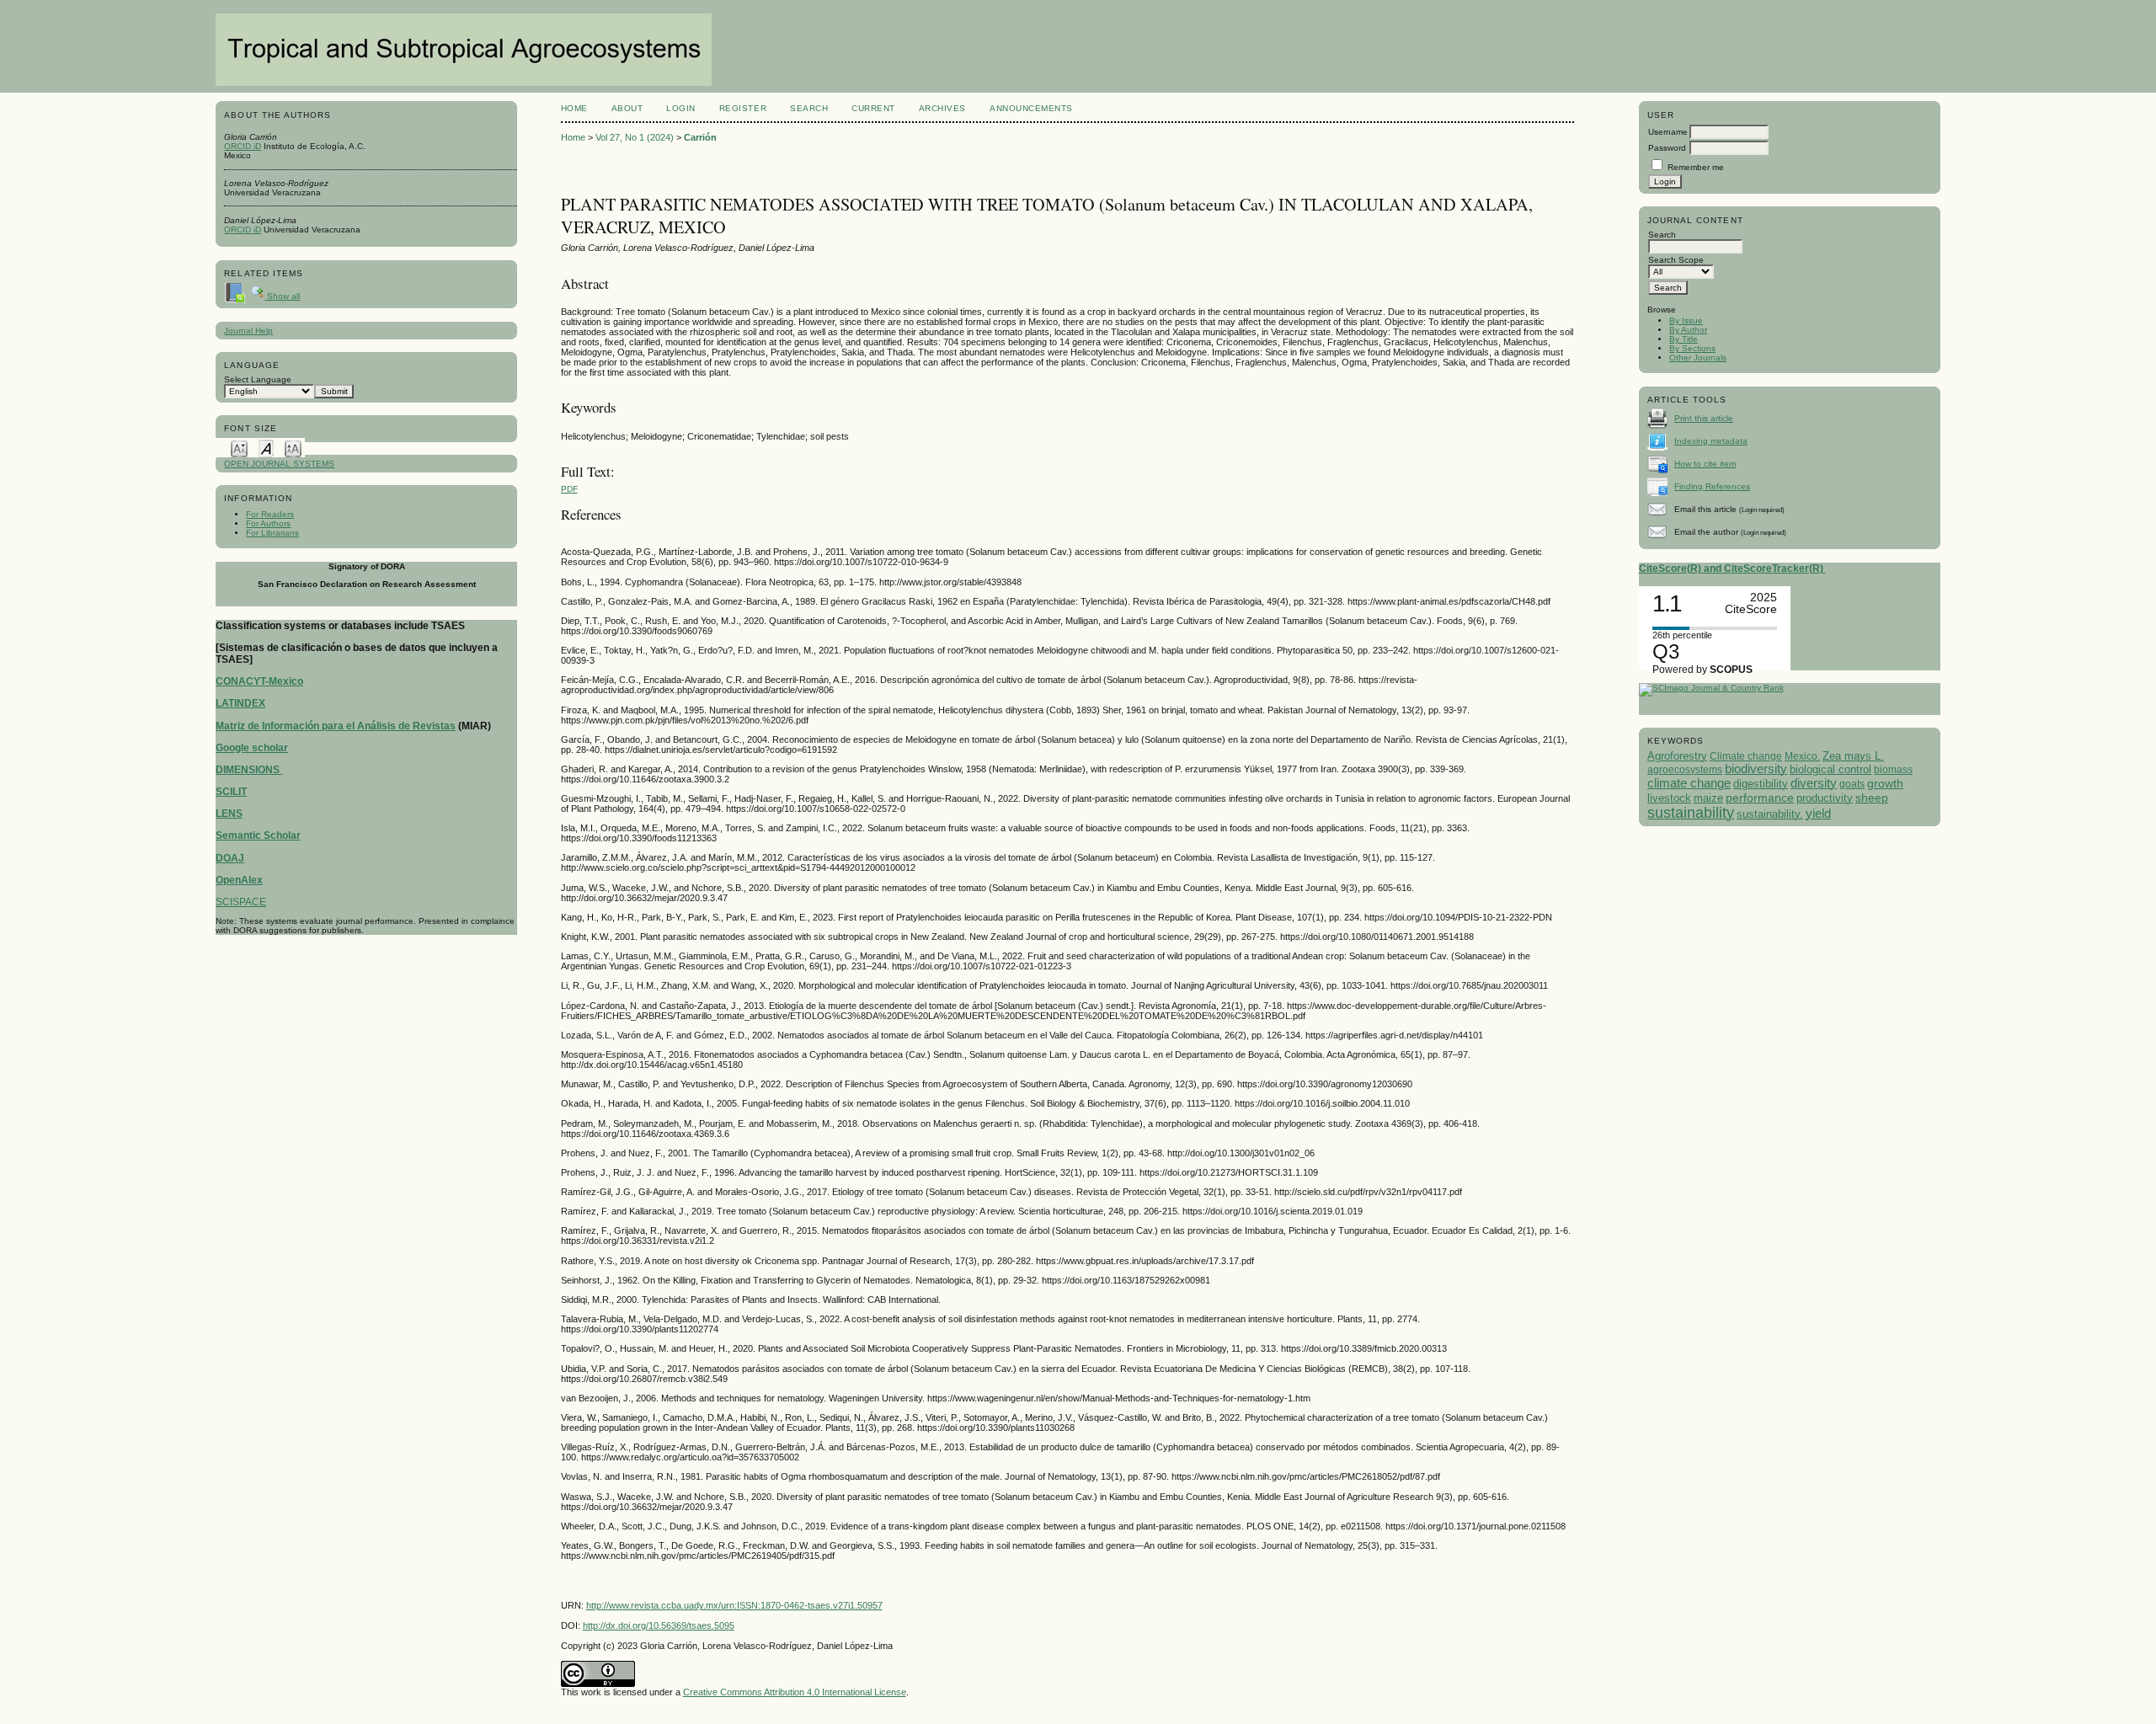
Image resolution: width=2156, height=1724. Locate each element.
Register (743, 108)
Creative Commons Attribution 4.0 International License (795, 1692)
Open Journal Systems (279, 464)
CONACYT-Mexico (259, 681)
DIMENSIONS (249, 770)
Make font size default (266, 448)
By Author (1688, 330)
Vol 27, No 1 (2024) (635, 137)
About (627, 108)
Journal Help (248, 331)
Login (681, 108)
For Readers (270, 514)
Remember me (1696, 167)
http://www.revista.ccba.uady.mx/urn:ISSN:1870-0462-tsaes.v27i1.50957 (734, 1605)
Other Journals (1698, 358)
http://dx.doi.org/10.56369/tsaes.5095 (659, 1625)
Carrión (700, 137)
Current (873, 108)
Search (809, 108)
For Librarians (272, 533)
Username (1668, 132)
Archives (942, 108)
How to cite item (1705, 464)
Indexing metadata (1711, 441)
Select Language (258, 379)
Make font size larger (293, 448)
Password (1667, 148)
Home (574, 108)
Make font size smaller (239, 448)
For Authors (268, 523)
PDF (569, 489)
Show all (282, 296)
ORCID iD (243, 146)
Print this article (1704, 418)
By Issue (1686, 320)
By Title (1684, 339)
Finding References (1712, 486)
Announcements (1031, 108)
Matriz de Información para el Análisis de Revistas (336, 726)
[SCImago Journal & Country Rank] (1711, 688)
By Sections (1692, 348)
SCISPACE (241, 902)
